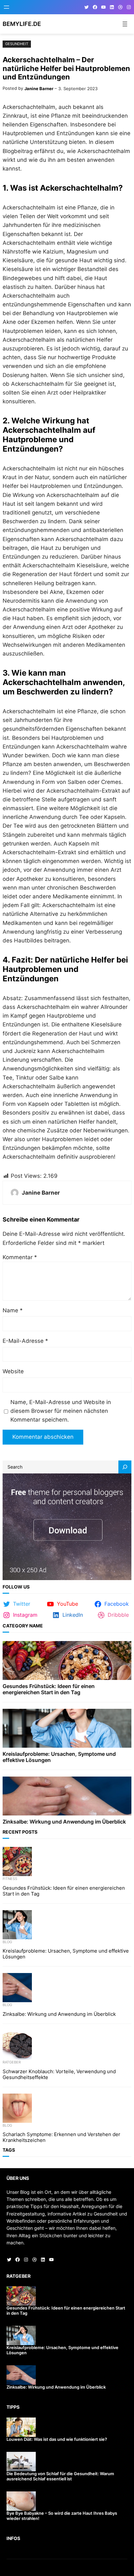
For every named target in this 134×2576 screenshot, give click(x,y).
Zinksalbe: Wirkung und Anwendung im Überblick (64, 1822)
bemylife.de (22, 24)
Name (13, 1310)
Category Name (23, 1626)
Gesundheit (17, 44)
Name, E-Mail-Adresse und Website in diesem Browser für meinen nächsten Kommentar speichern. (61, 1411)
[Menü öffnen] (7, 7)
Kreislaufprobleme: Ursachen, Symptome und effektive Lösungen (59, 1757)
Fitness (10, 1879)
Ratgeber (12, 2062)
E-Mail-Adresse (25, 1341)
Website (13, 1371)
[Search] (125, 1467)
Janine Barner (39, 89)
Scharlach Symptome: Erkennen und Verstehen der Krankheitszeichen (61, 2137)
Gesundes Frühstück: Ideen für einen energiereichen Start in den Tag (49, 1689)
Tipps (13, 2407)
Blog (7, 1942)
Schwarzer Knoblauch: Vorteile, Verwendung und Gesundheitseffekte (59, 2074)
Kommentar (20, 1257)
